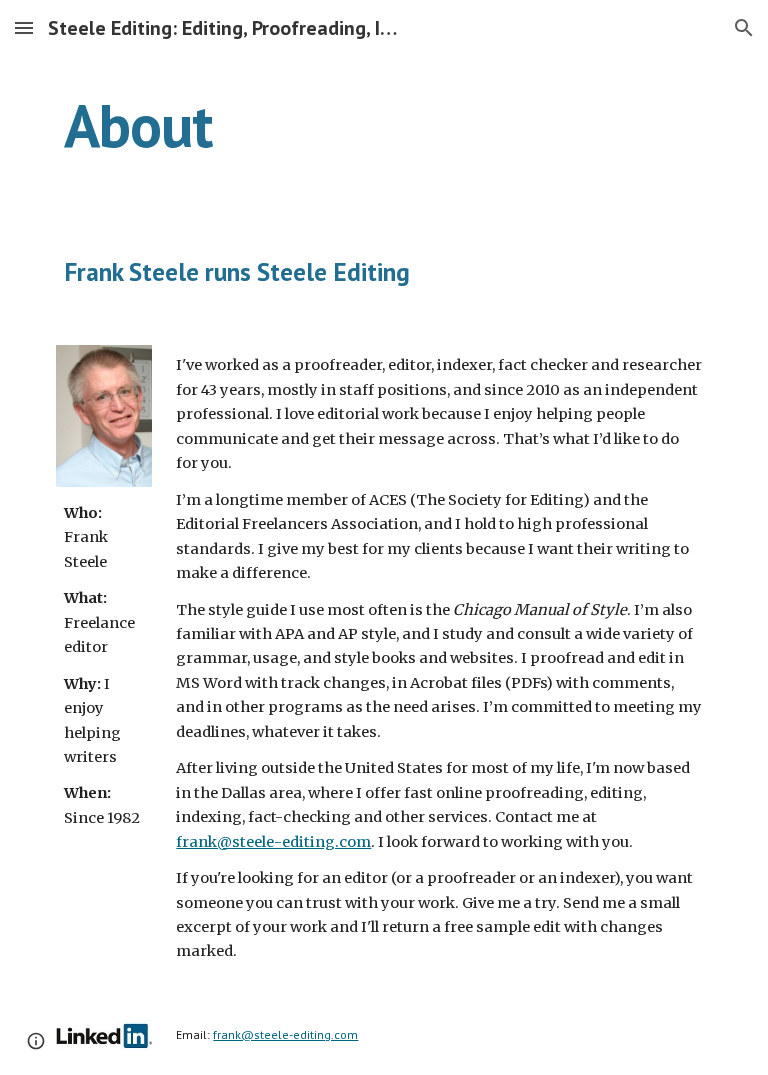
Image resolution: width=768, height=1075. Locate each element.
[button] (24, 27)
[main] (383, 125)
